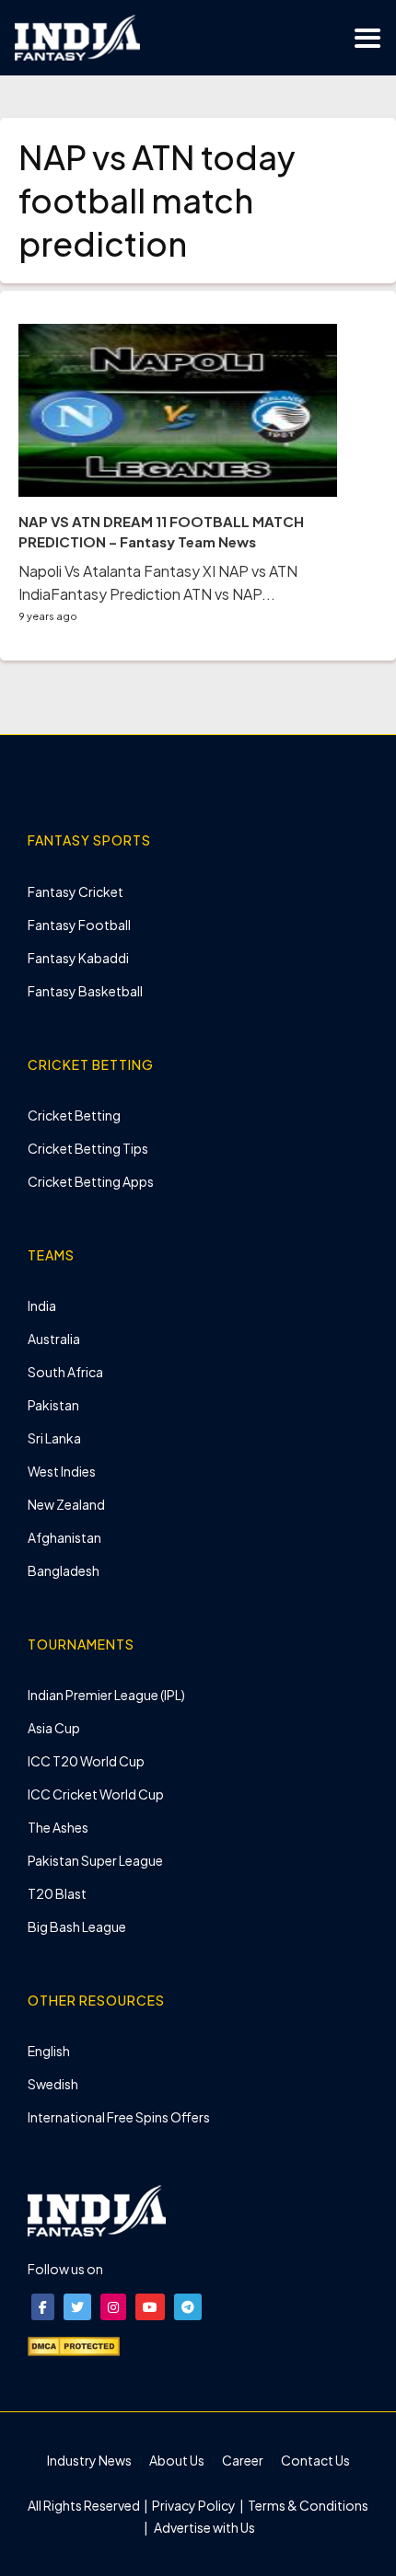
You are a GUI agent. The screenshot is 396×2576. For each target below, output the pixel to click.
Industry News (89, 2460)
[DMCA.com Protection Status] (74, 2344)
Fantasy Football (79, 925)
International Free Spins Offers (119, 2117)
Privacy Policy (195, 2505)
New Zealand (66, 1504)
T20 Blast (57, 1893)
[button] (43, 2307)
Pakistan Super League (95, 1860)
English (49, 2051)
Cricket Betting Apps (91, 1181)
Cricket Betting (74, 1115)
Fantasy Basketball (85, 991)
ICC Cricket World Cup (96, 1794)
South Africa (65, 1372)
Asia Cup (54, 1728)
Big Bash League (77, 1926)
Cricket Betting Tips (88, 1148)
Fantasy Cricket (76, 891)
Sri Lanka (54, 1438)
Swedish (53, 2084)
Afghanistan (64, 1537)
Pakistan (53, 1405)
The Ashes (58, 1827)
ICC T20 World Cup (86, 1761)
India (42, 1305)
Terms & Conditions (307, 2505)
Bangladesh (64, 1570)
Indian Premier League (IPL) (106, 1695)
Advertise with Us (204, 2527)
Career (243, 2460)
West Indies (62, 1471)
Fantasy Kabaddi (78, 958)
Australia (54, 1339)
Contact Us (315, 2460)
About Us (177, 2460)
